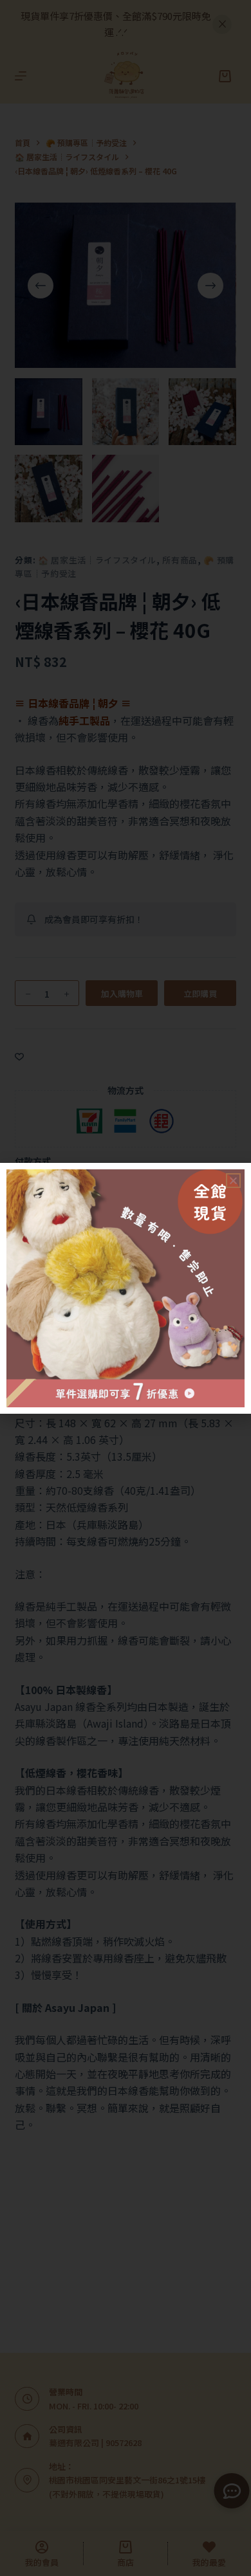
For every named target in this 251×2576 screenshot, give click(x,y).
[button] (233, 1181)
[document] (126, 1288)
